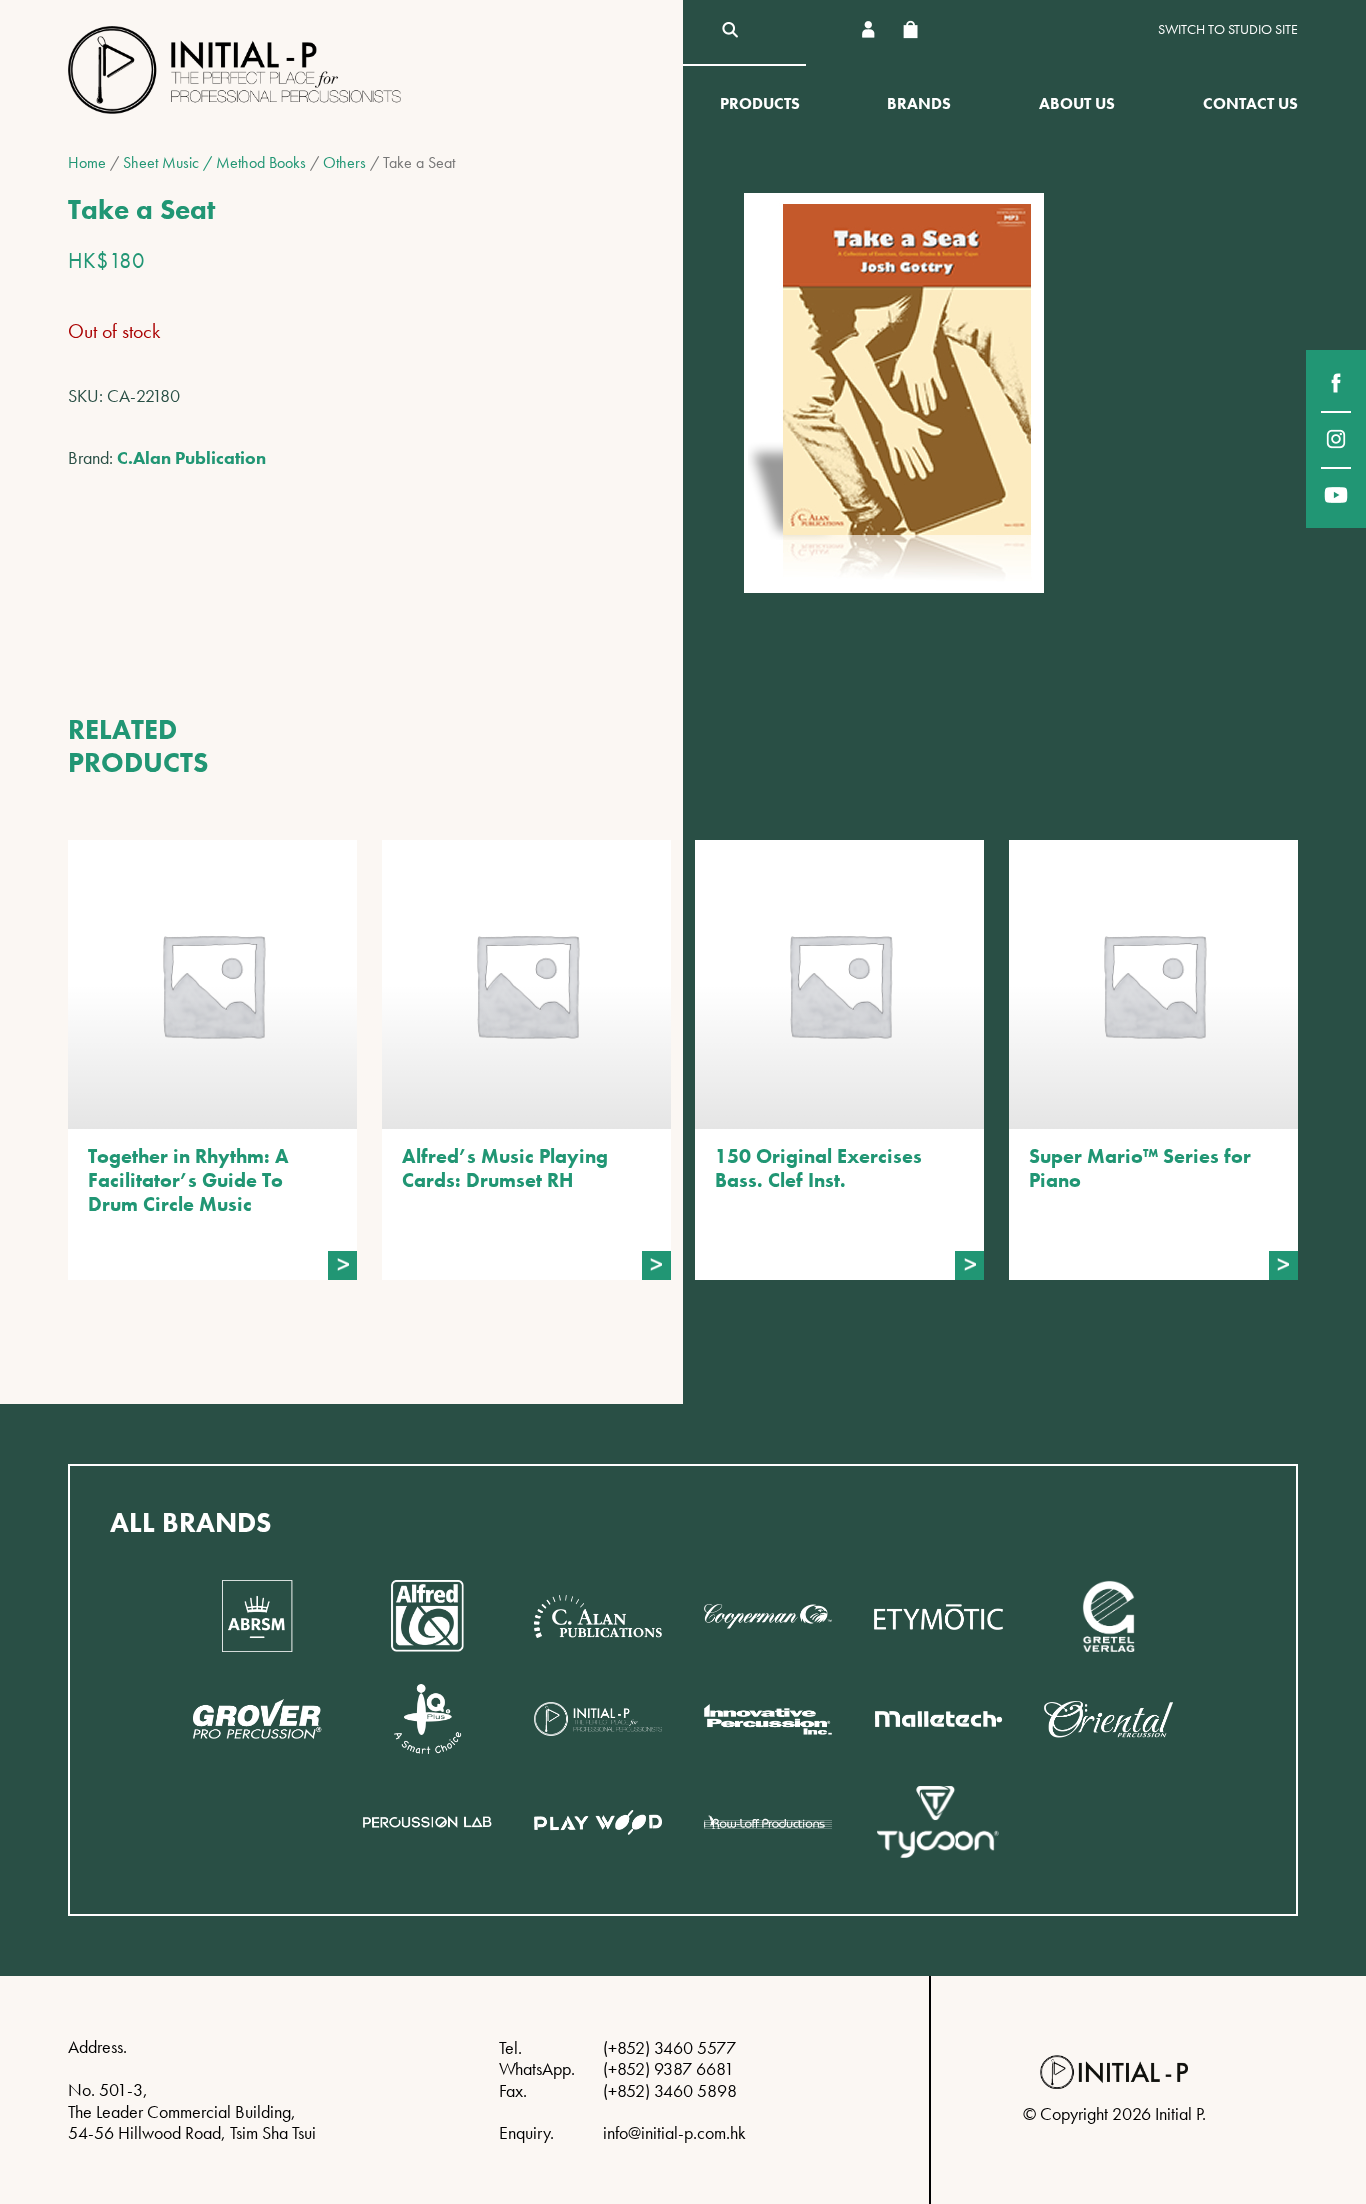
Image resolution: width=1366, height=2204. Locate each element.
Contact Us (1250, 103)
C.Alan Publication (191, 457)
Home (87, 162)
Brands (919, 103)
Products (760, 103)
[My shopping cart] (910, 29)
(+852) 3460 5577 (669, 2047)
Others (344, 162)
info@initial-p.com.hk (674, 2132)
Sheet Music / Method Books (214, 162)
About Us (1077, 103)
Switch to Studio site (1228, 29)
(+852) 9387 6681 (668, 2068)
